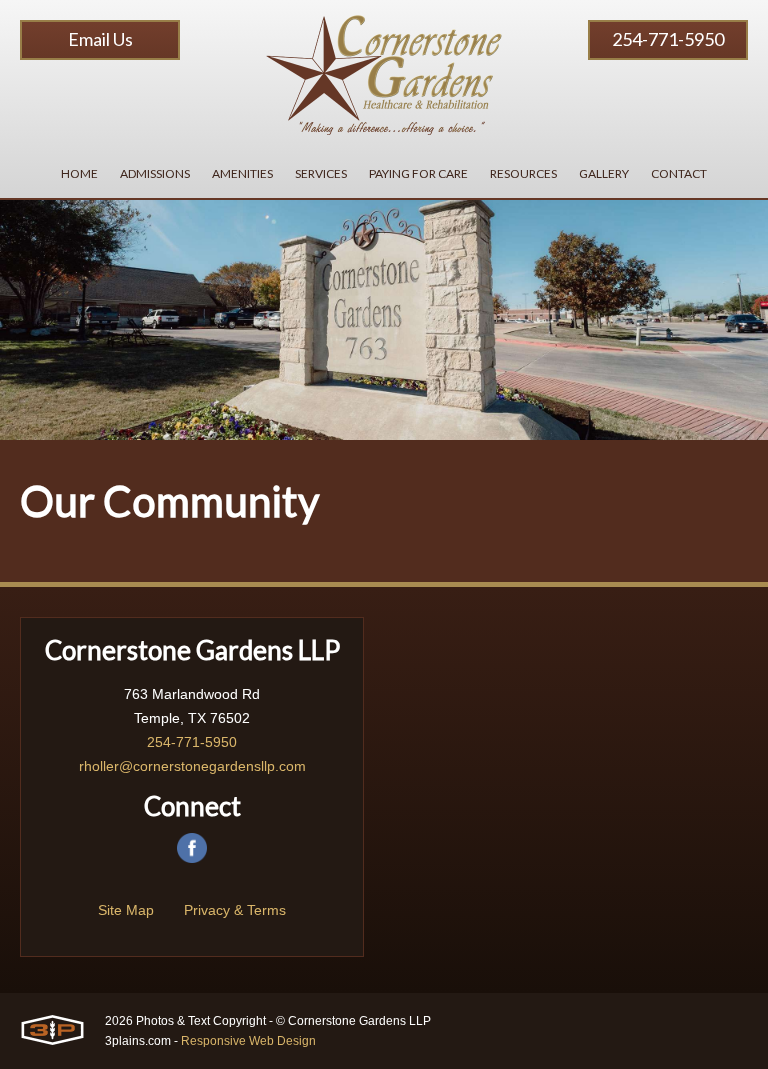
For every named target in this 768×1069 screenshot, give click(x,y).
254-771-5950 (668, 39)
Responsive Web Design (248, 1041)
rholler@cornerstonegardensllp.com (192, 766)
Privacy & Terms (235, 910)
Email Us (100, 39)
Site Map (126, 910)
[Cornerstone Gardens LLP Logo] (384, 75)
